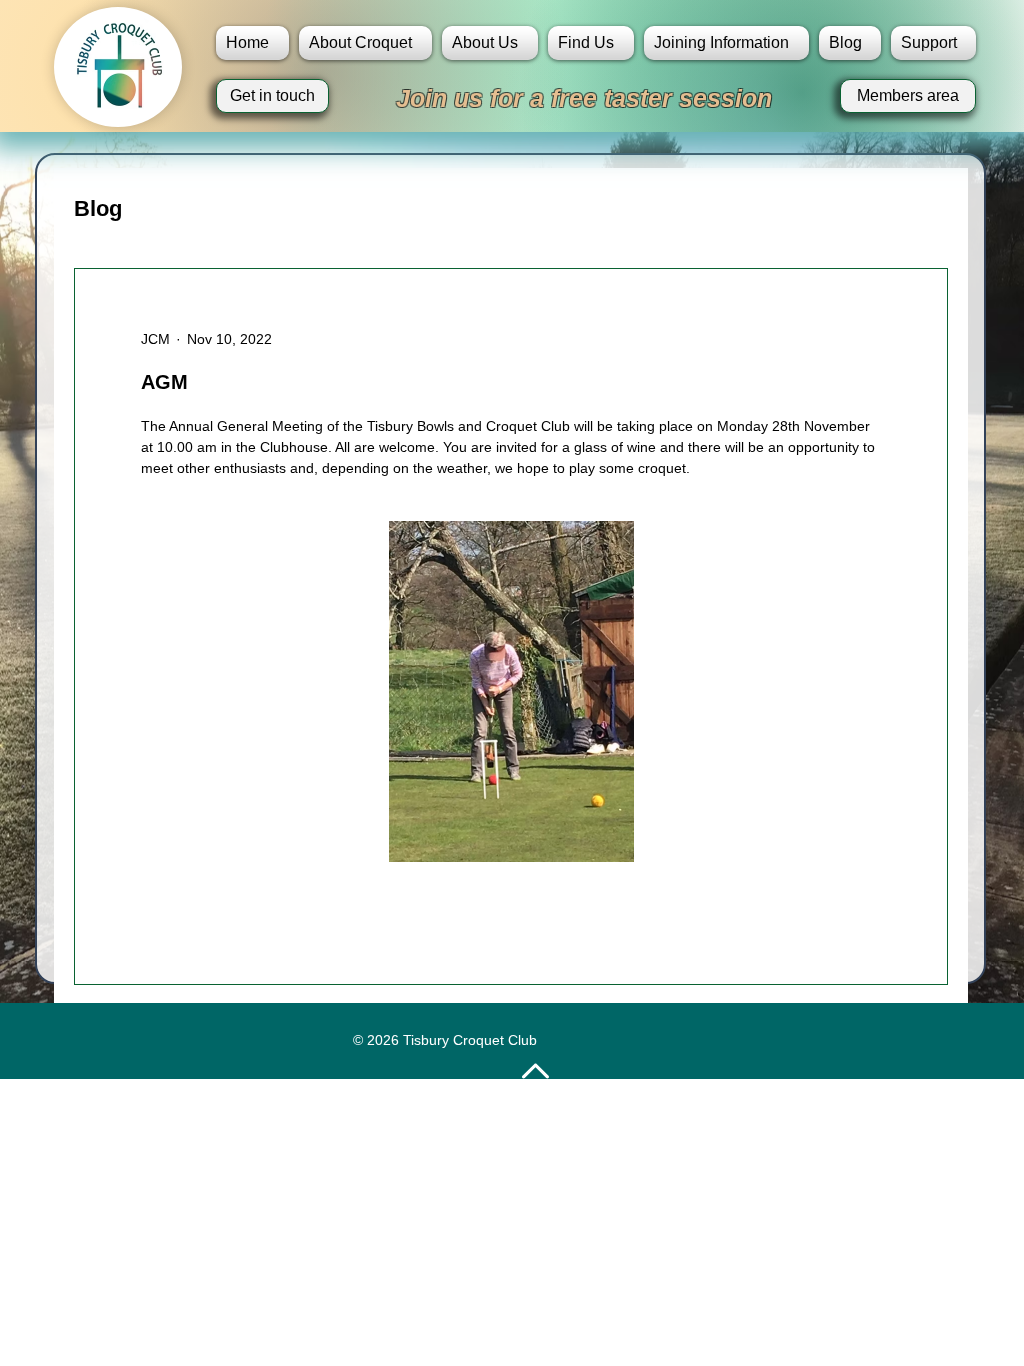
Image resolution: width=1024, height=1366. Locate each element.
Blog (98, 208)
